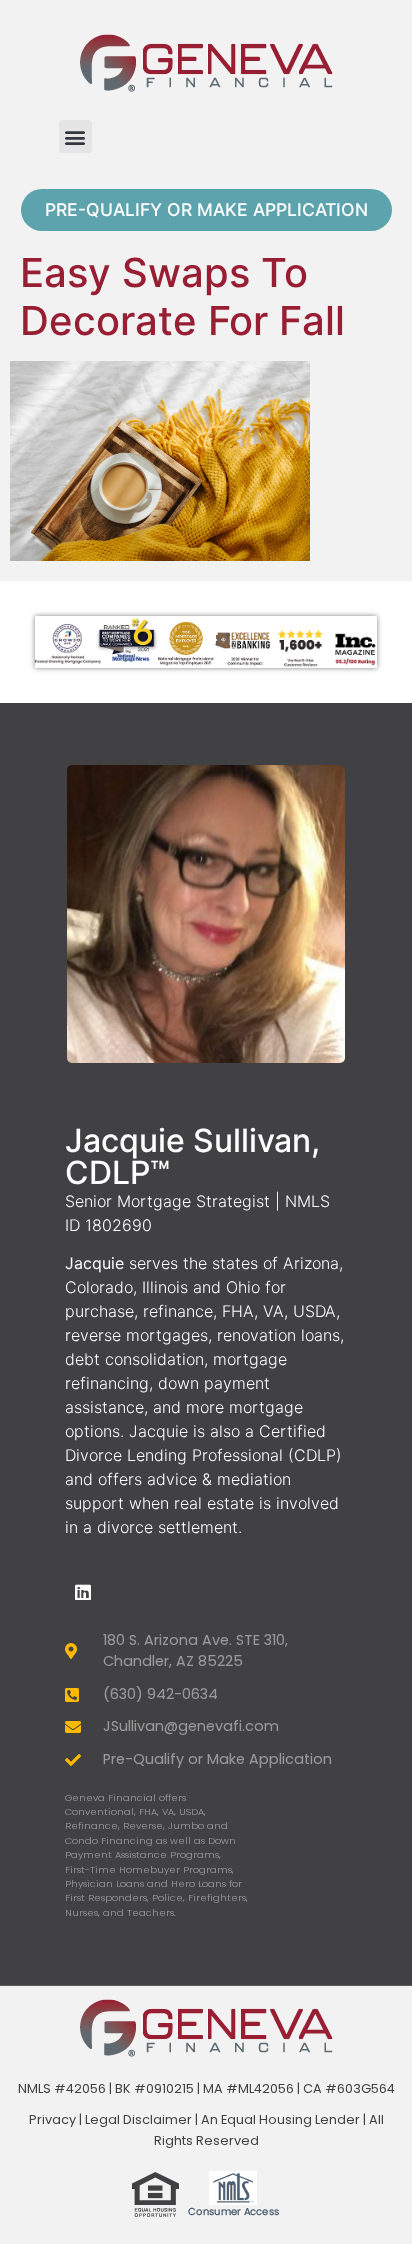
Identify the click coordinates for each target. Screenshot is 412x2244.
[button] (75, 136)
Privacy (52, 2119)
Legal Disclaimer (138, 2119)
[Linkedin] (83, 1592)
